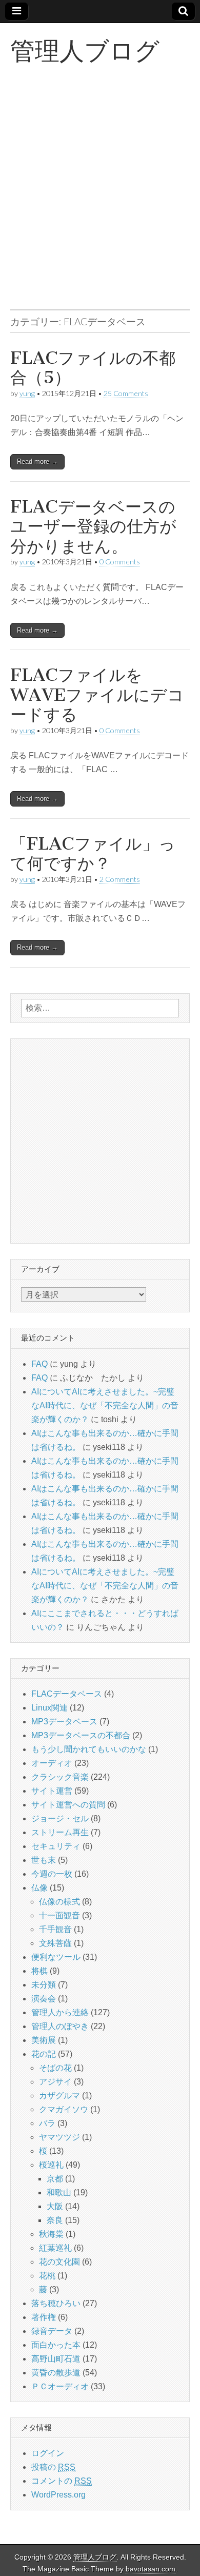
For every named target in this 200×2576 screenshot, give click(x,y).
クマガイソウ (64, 2109)
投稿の (53, 2467)
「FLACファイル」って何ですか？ (93, 853)
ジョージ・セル (60, 1818)
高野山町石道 (56, 2359)
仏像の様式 (59, 1902)
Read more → (37, 461)
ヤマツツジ (59, 2137)
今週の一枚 (52, 1874)
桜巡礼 (51, 2165)
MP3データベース (64, 1722)
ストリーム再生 (60, 1832)
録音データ (52, 2331)
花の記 (44, 2054)
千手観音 (55, 1929)
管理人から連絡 (60, 2012)
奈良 (55, 2220)
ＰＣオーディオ (60, 2386)
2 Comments (120, 879)
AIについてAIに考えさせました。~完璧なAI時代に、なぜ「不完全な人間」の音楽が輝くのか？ (105, 1405)
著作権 (44, 2317)
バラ (47, 2123)
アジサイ (55, 2082)
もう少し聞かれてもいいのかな (89, 1749)
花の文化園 (59, 2262)
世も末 (44, 1860)
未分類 (44, 1985)
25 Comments (126, 393)
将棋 (39, 1971)
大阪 (55, 2206)
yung (27, 393)
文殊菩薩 (55, 1943)
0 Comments (120, 562)
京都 (55, 2179)
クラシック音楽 (60, 1777)
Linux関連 (49, 1708)
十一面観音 (59, 1915)
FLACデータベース (67, 1694)
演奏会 (44, 1999)
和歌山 (59, 2192)
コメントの (62, 2481)
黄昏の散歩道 (56, 2373)
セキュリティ (56, 1846)
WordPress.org (58, 2495)
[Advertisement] (100, 199)
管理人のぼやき (60, 2026)
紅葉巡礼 (55, 2248)
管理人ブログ (85, 51)
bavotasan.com (151, 2569)
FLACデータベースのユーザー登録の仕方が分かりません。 (93, 526)
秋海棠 (51, 2234)
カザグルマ (59, 2096)
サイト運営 (52, 1791)
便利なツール (56, 1957)
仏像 (39, 1888)
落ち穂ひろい (56, 2303)
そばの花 (55, 2068)
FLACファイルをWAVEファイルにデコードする (97, 695)
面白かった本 (56, 2345)
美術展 (44, 2040)
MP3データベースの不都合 (81, 1735)
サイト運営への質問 (68, 1805)
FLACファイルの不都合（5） (93, 368)
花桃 (47, 2276)
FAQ (39, 1364)
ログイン (48, 2453)
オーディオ (52, 1763)
